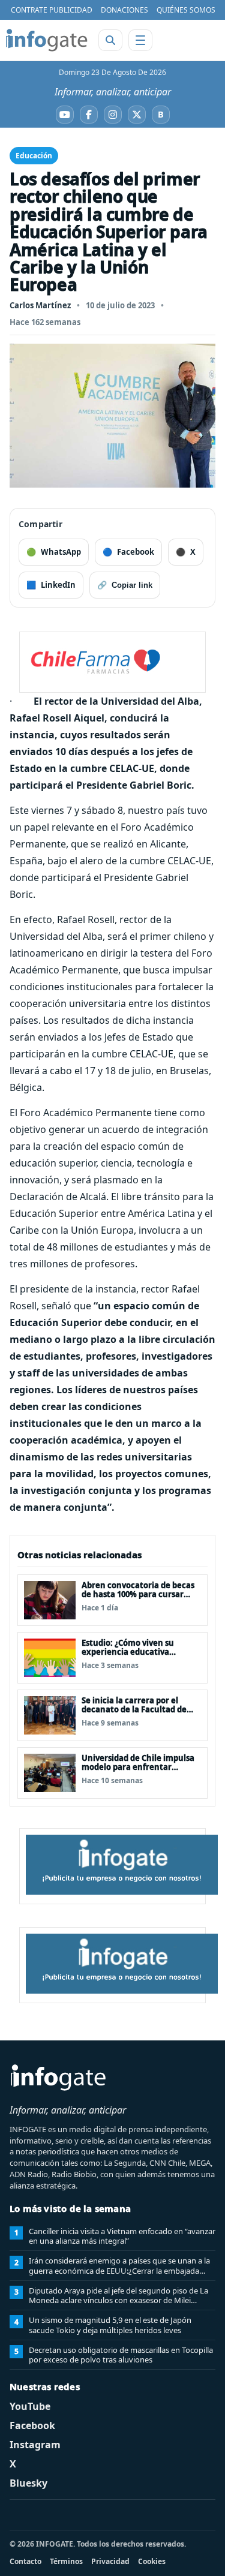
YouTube (30, 2406)
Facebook (32, 2425)
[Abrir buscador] (110, 40)
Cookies (152, 2561)
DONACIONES (124, 10)
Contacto (25, 2561)
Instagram (35, 2445)
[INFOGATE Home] (47, 40)
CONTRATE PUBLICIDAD (52, 10)
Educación (34, 156)
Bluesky (28, 2483)
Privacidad (110, 2561)
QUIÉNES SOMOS (186, 10)
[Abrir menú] (140, 40)
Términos (66, 2561)
